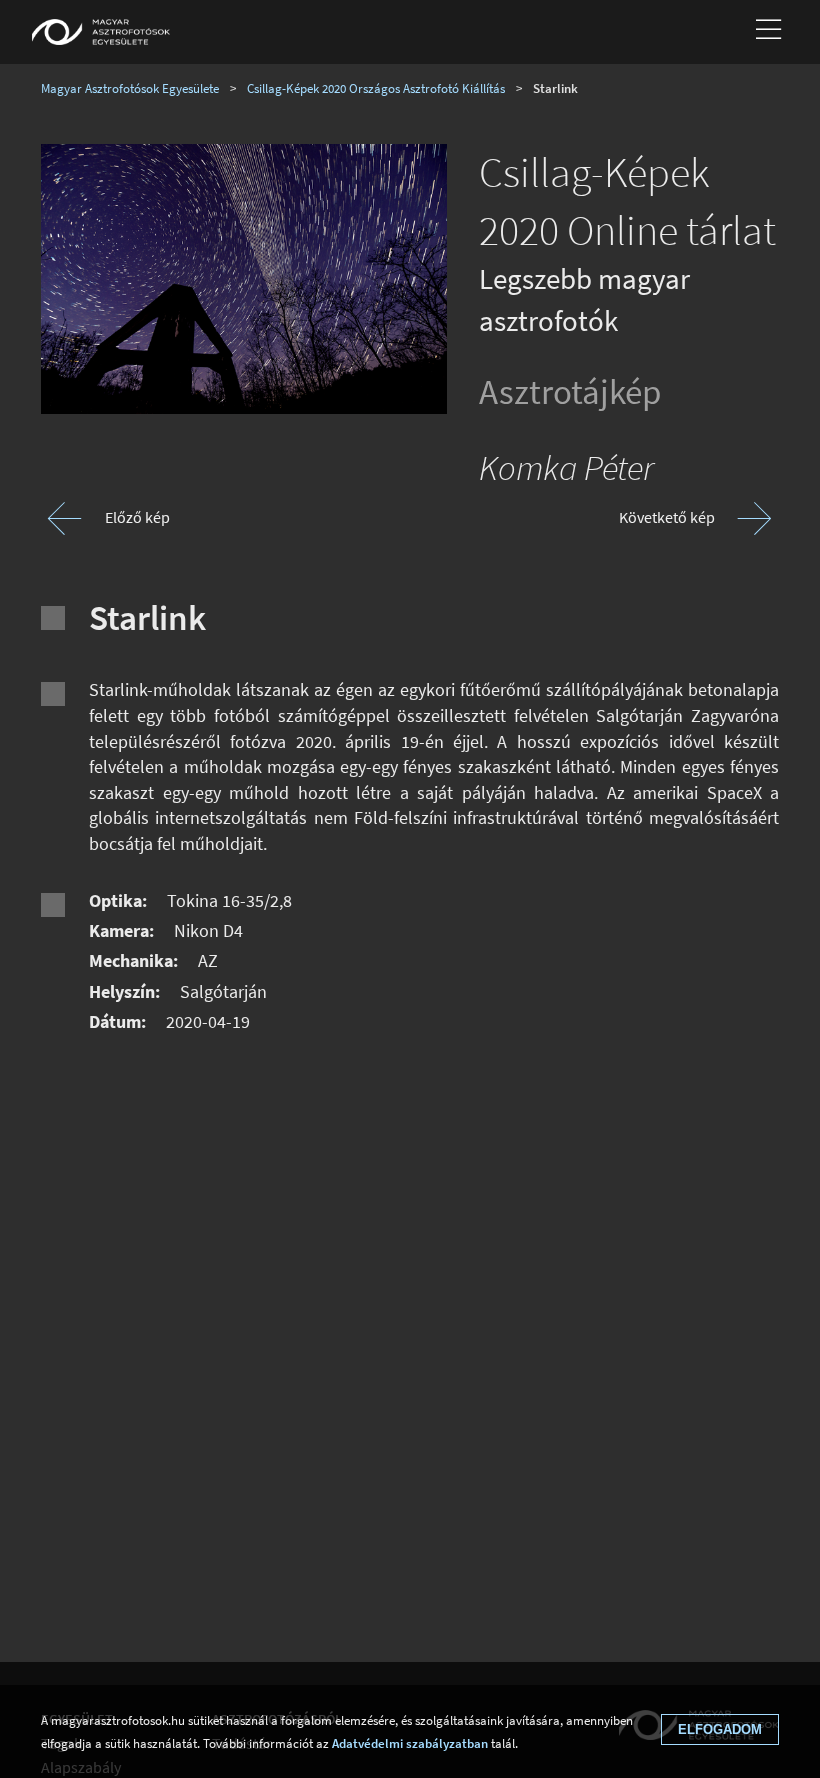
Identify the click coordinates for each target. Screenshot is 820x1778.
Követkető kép (667, 517)
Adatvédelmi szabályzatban (410, 1743)
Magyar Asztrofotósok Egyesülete (130, 88)
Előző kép (137, 517)
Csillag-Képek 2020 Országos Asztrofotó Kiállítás (376, 88)
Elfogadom (720, 1729)
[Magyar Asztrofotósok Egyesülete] (101, 32)
